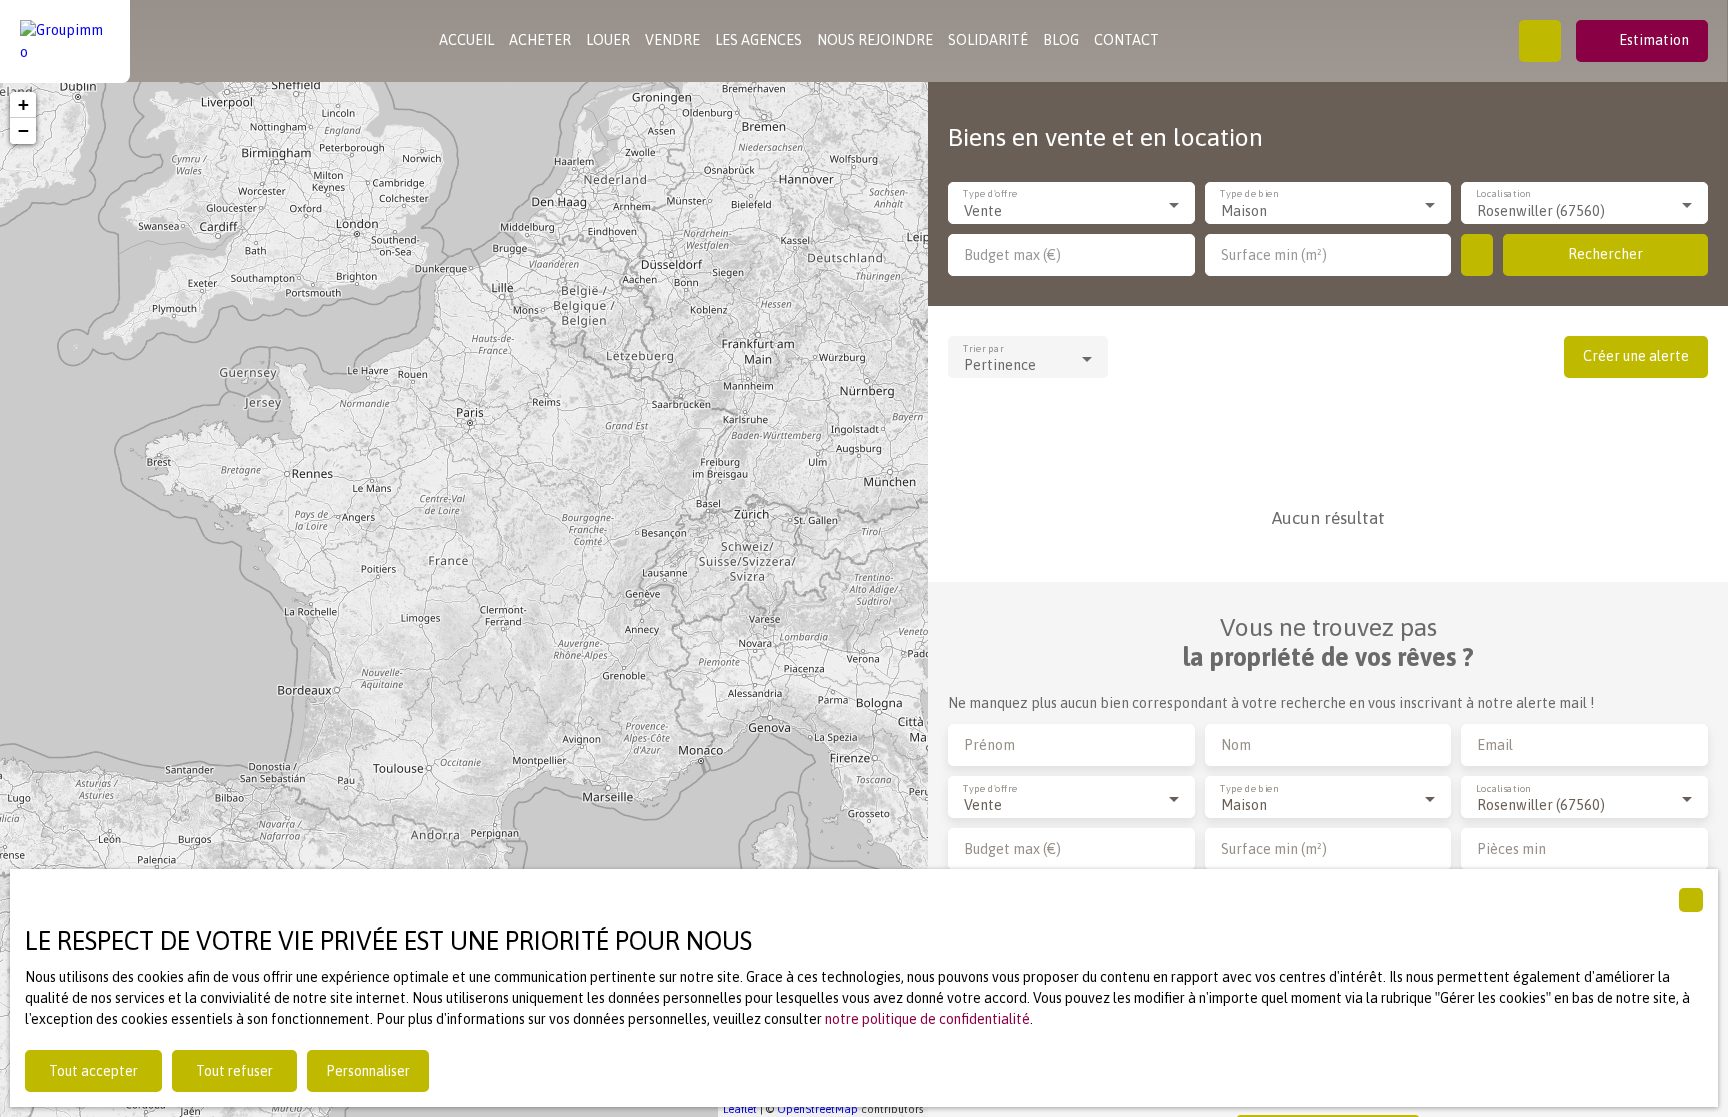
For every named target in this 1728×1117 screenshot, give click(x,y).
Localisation (1504, 194)
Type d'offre (990, 194)
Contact (1126, 40)
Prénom (989, 745)
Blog (1061, 40)
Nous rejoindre (875, 40)
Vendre (672, 40)
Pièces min (1511, 849)
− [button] (23, 130)
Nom (1236, 745)
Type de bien (1249, 194)
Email (1495, 745)
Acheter (540, 40)
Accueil (466, 40)
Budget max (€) (1012, 255)
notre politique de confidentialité (927, 1019)
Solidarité (988, 40)
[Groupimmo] (65, 41)
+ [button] (23, 104)
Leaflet (740, 1109)
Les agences (758, 40)
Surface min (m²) (1274, 255)
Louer (608, 40)
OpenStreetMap (817, 1109)
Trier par (983, 348)
